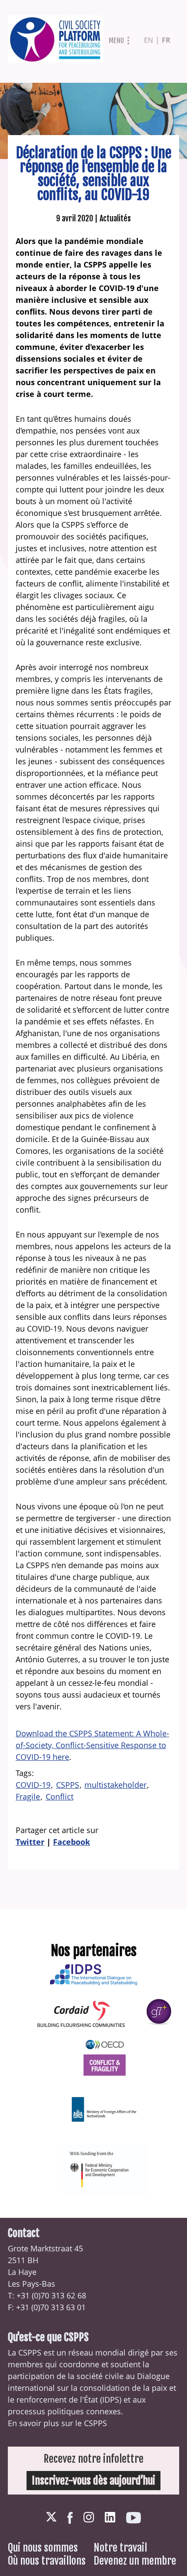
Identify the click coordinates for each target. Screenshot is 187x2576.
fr (166, 40)
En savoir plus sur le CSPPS (57, 2423)
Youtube (134, 2518)
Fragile (28, 1796)
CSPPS (68, 1785)
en (149, 40)
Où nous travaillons (47, 2561)
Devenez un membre (135, 2561)
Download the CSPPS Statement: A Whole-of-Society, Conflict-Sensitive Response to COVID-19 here (92, 1745)
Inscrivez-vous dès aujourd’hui (93, 2481)
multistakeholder (115, 1785)
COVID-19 (33, 1785)
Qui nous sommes (43, 2548)
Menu (116, 41)
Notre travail (120, 2548)
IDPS (111, 2400)
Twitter (30, 1842)
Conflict (60, 1796)
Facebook (72, 1842)
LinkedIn (110, 2517)
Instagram (89, 2517)
